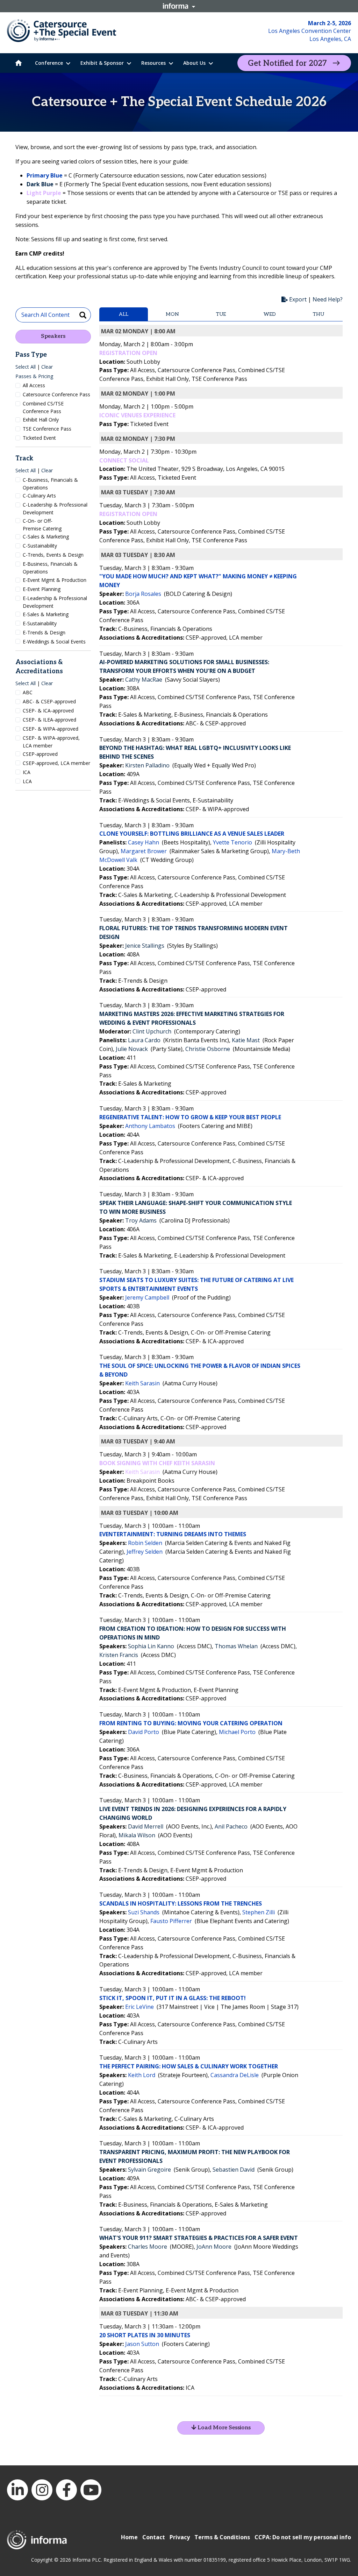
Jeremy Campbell (147, 1297)
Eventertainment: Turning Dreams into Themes (173, 1534)
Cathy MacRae (144, 680)
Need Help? (328, 299)
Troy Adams (141, 1220)
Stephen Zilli (259, 1912)
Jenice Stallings (145, 946)
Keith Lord (142, 2075)
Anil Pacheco (231, 1826)
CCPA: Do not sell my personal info (303, 2537)
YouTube (91, 2490)
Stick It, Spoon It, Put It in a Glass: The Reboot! (173, 1998)
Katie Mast (246, 1040)
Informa (179, 6)
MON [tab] (172, 314)
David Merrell (146, 1826)
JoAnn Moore (214, 2247)
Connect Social (124, 460)
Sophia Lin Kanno (151, 1646)
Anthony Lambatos (150, 1126)
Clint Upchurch (152, 1031)
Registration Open (128, 353)
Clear (47, 367)
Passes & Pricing (34, 376)
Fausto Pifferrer (171, 1921)
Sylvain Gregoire (149, 2170)
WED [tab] (270, 314)
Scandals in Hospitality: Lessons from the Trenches (181, 1903)
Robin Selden (145, 1543)
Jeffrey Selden (145, 1552)
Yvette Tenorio (232, 842)
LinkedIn (17, 2490)
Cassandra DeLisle (235, 2075)
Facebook (66, 2490)
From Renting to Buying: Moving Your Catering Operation (191, 1723)
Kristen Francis (119, 1655)
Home (129, 2537)
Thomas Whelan (236, 1646)
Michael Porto (237, 1732)
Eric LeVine (139, 2007)
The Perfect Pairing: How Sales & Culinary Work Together (189, 2066)
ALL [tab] (124, 314)
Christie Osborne (208, 1049)
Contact (154, 2537)
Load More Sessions (223, 2428)
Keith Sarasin (142, 1383)
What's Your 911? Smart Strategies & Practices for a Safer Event (199, 2238)
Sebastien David (234, 2170)
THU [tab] (318, 314)
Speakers (53, 336)
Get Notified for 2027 (287, 63)
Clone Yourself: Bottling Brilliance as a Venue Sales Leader (192, 834)
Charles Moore (148, 2247)
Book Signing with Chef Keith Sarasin (157, 1463)
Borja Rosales (143, 594)
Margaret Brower (144, 851)
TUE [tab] (221, 314)
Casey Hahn (144, 842)
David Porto (144, 1732)
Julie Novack (132, 1049)
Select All (26, 367)
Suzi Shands (144, 1912)
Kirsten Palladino (147, 765)
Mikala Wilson (137, 1835)
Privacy (180, 2537)
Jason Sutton (142, 2344)
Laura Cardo (144, 1040)
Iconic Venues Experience (137, 415)
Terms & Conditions (222, 2537)
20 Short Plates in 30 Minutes (145, 2335)
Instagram (42, 2490)
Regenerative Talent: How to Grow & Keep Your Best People (190, 1117)
